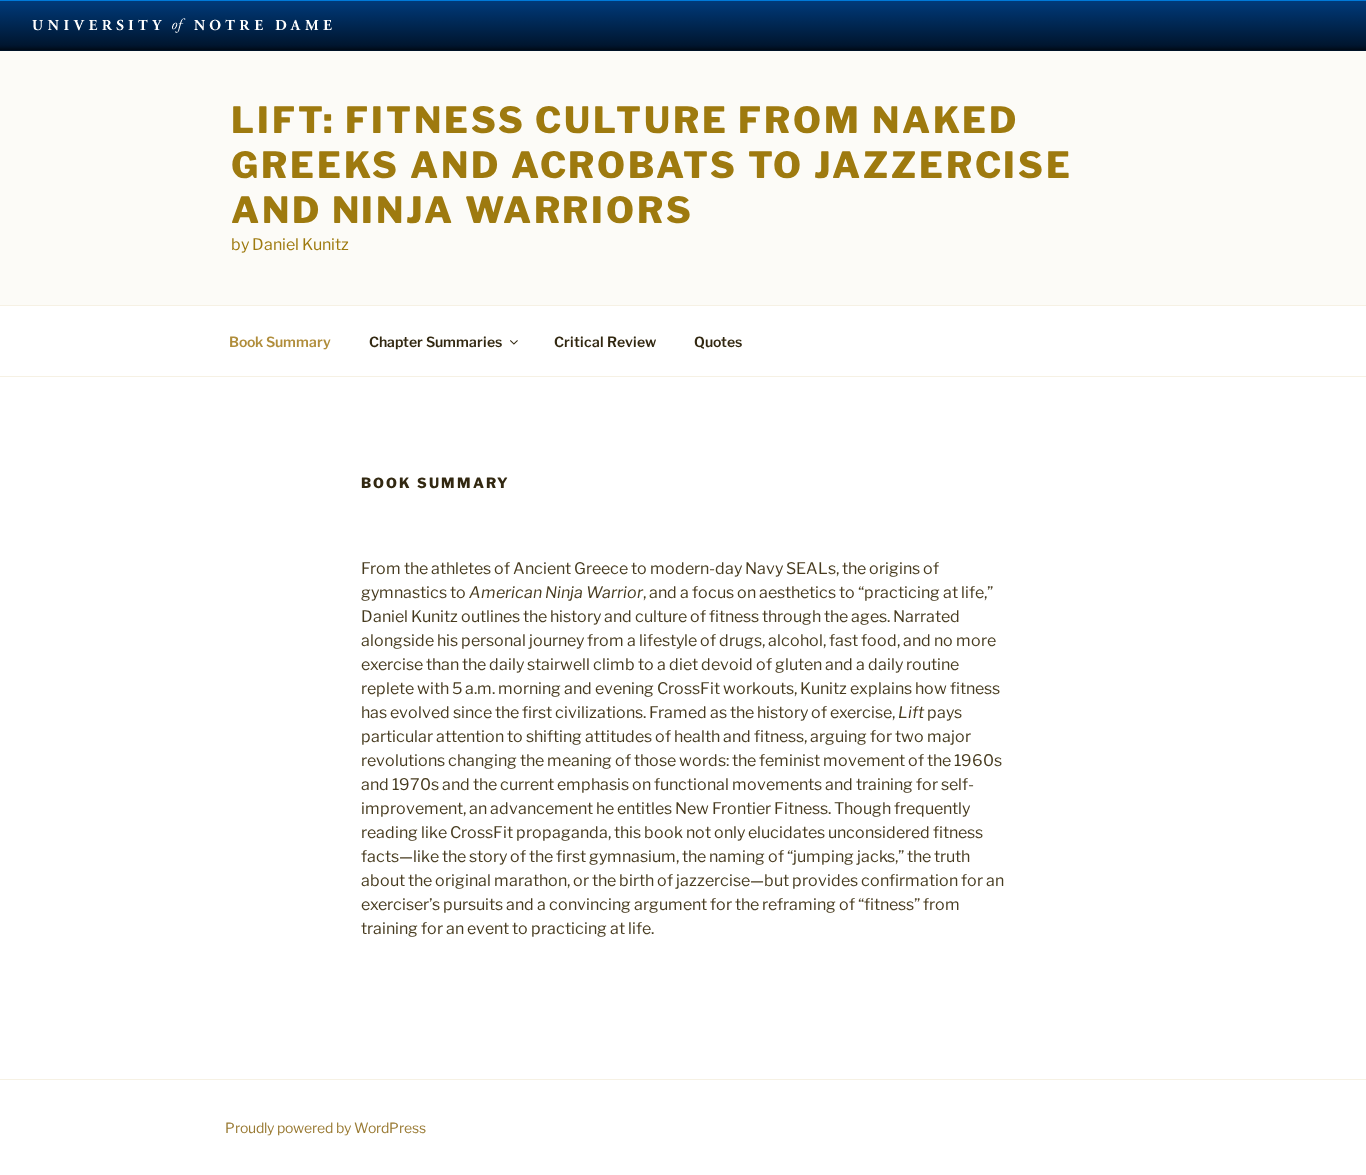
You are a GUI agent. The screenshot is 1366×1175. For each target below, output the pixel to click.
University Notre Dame (182, 25)
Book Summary (280, 341)
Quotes (718, 341)
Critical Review (605, 341)
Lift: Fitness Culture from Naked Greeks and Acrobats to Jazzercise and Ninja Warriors (652, 165)
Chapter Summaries (435, 341)
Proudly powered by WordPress (325, 1127)
